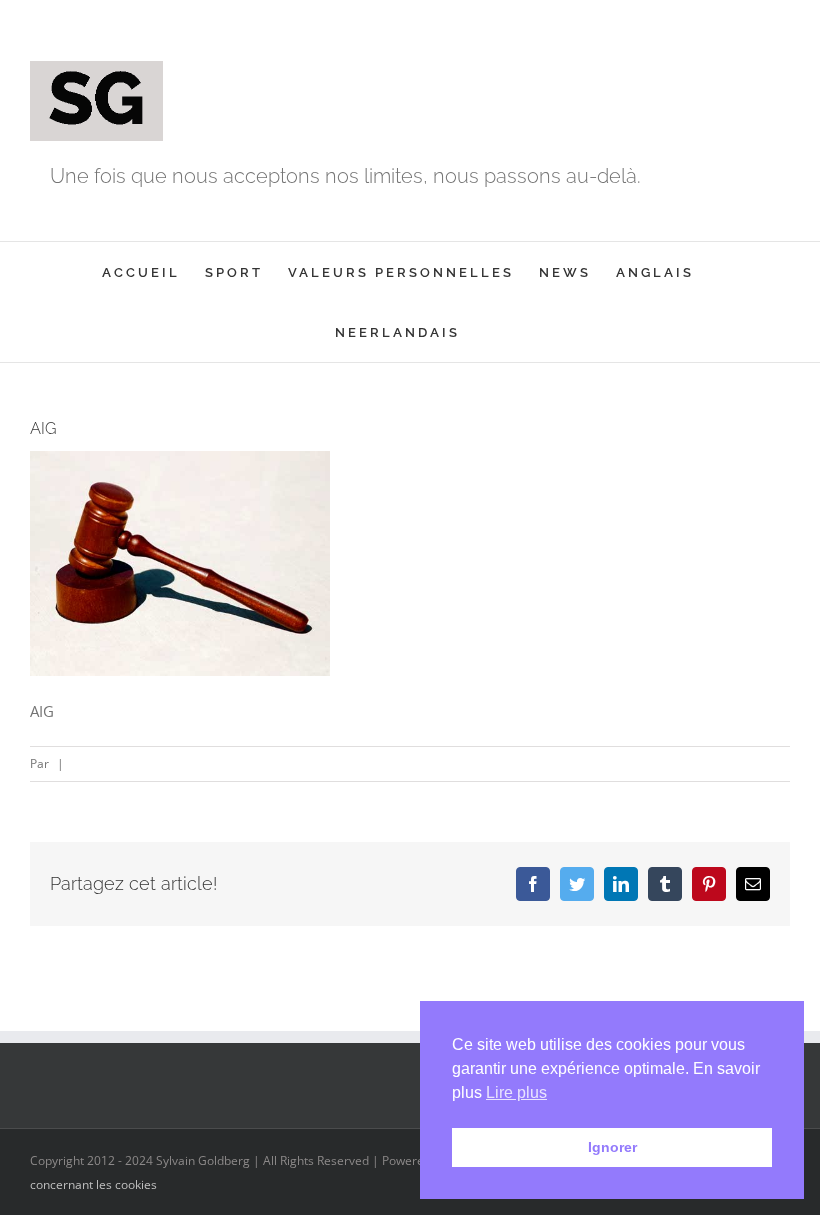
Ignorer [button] (612, 1147)
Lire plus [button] (516, 1092)
